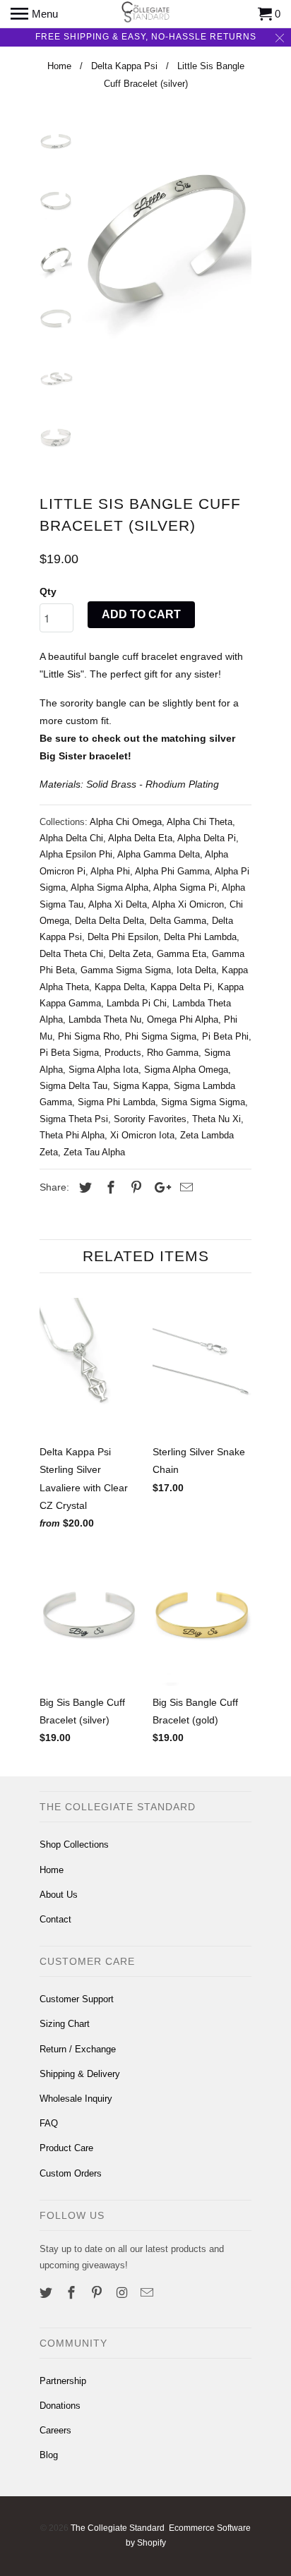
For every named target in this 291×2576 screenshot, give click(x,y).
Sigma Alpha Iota (103, 1070)
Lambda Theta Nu (105, 1019)
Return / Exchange (78, 2049)
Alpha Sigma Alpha (109, 887)
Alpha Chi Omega (126, 822)
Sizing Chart (65, 2024)
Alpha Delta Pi (207, 838)
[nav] (34, 14)
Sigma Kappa (141, 1086)
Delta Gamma (178, 921)
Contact (55, 1919)
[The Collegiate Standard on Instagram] (123, 2293)
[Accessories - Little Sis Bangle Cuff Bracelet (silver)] (167, 238)
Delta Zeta (130, 954)
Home (52, 1870)
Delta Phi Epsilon (123, 937)
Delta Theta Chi (71, 954)
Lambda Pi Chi (137, 1003)
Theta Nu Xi (216, 1119)
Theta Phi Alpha (72, 1135)
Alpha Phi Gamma (172, 871)
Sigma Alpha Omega (186, 1070)
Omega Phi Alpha (183, 1019)
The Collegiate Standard (118, 2528)
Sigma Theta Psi (74, 1119)
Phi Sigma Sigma (161, 1036)
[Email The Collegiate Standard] (148, 2293)
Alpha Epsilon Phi (76, 854)
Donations (60, 2406)
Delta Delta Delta (109, 921)
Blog (49, 2455)
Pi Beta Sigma (69, 1053)
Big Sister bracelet (84, 756)
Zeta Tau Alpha (94, 1152)
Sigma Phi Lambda (117, 1102)
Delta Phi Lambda (200, 937)
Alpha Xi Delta (118, 904)
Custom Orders (71, 2173)
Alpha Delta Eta (140, 838)
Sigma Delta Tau (73, 1086)
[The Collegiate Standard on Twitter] (47, 2293)
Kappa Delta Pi (181, 987)
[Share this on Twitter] (83, 1188)
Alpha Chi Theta (200, 822)
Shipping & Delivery (80, 2074)
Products (123, 1053)
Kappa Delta (120, 987)
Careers (55, 2430)
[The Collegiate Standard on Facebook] (73, 2293)
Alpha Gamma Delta (159, 854)
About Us (59, 1895)
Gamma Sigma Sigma (126, 970)
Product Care (66, 2148)
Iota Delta (196, 970)
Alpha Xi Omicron (188, 904)
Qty (48, 591)
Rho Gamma (173, 1053)
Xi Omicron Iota (142, 1135)
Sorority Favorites (150, 1119)
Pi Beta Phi (225, 1036)
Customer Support (77, 1999)
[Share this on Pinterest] (134, 1188)
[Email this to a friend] (184, 1188)
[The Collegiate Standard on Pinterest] (98, 2293)
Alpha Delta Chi (71, 838)
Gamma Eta (182, 954)
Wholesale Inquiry (76, 2099)
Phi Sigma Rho (89, 1036)
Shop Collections (74, 1844)
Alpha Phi (110, 871)
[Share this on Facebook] (109, 1188)
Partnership (63, 2381)
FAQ (49, 2123)
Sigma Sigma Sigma (203, 1102)
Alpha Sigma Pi (185, 887)
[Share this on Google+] (159, 1188)
